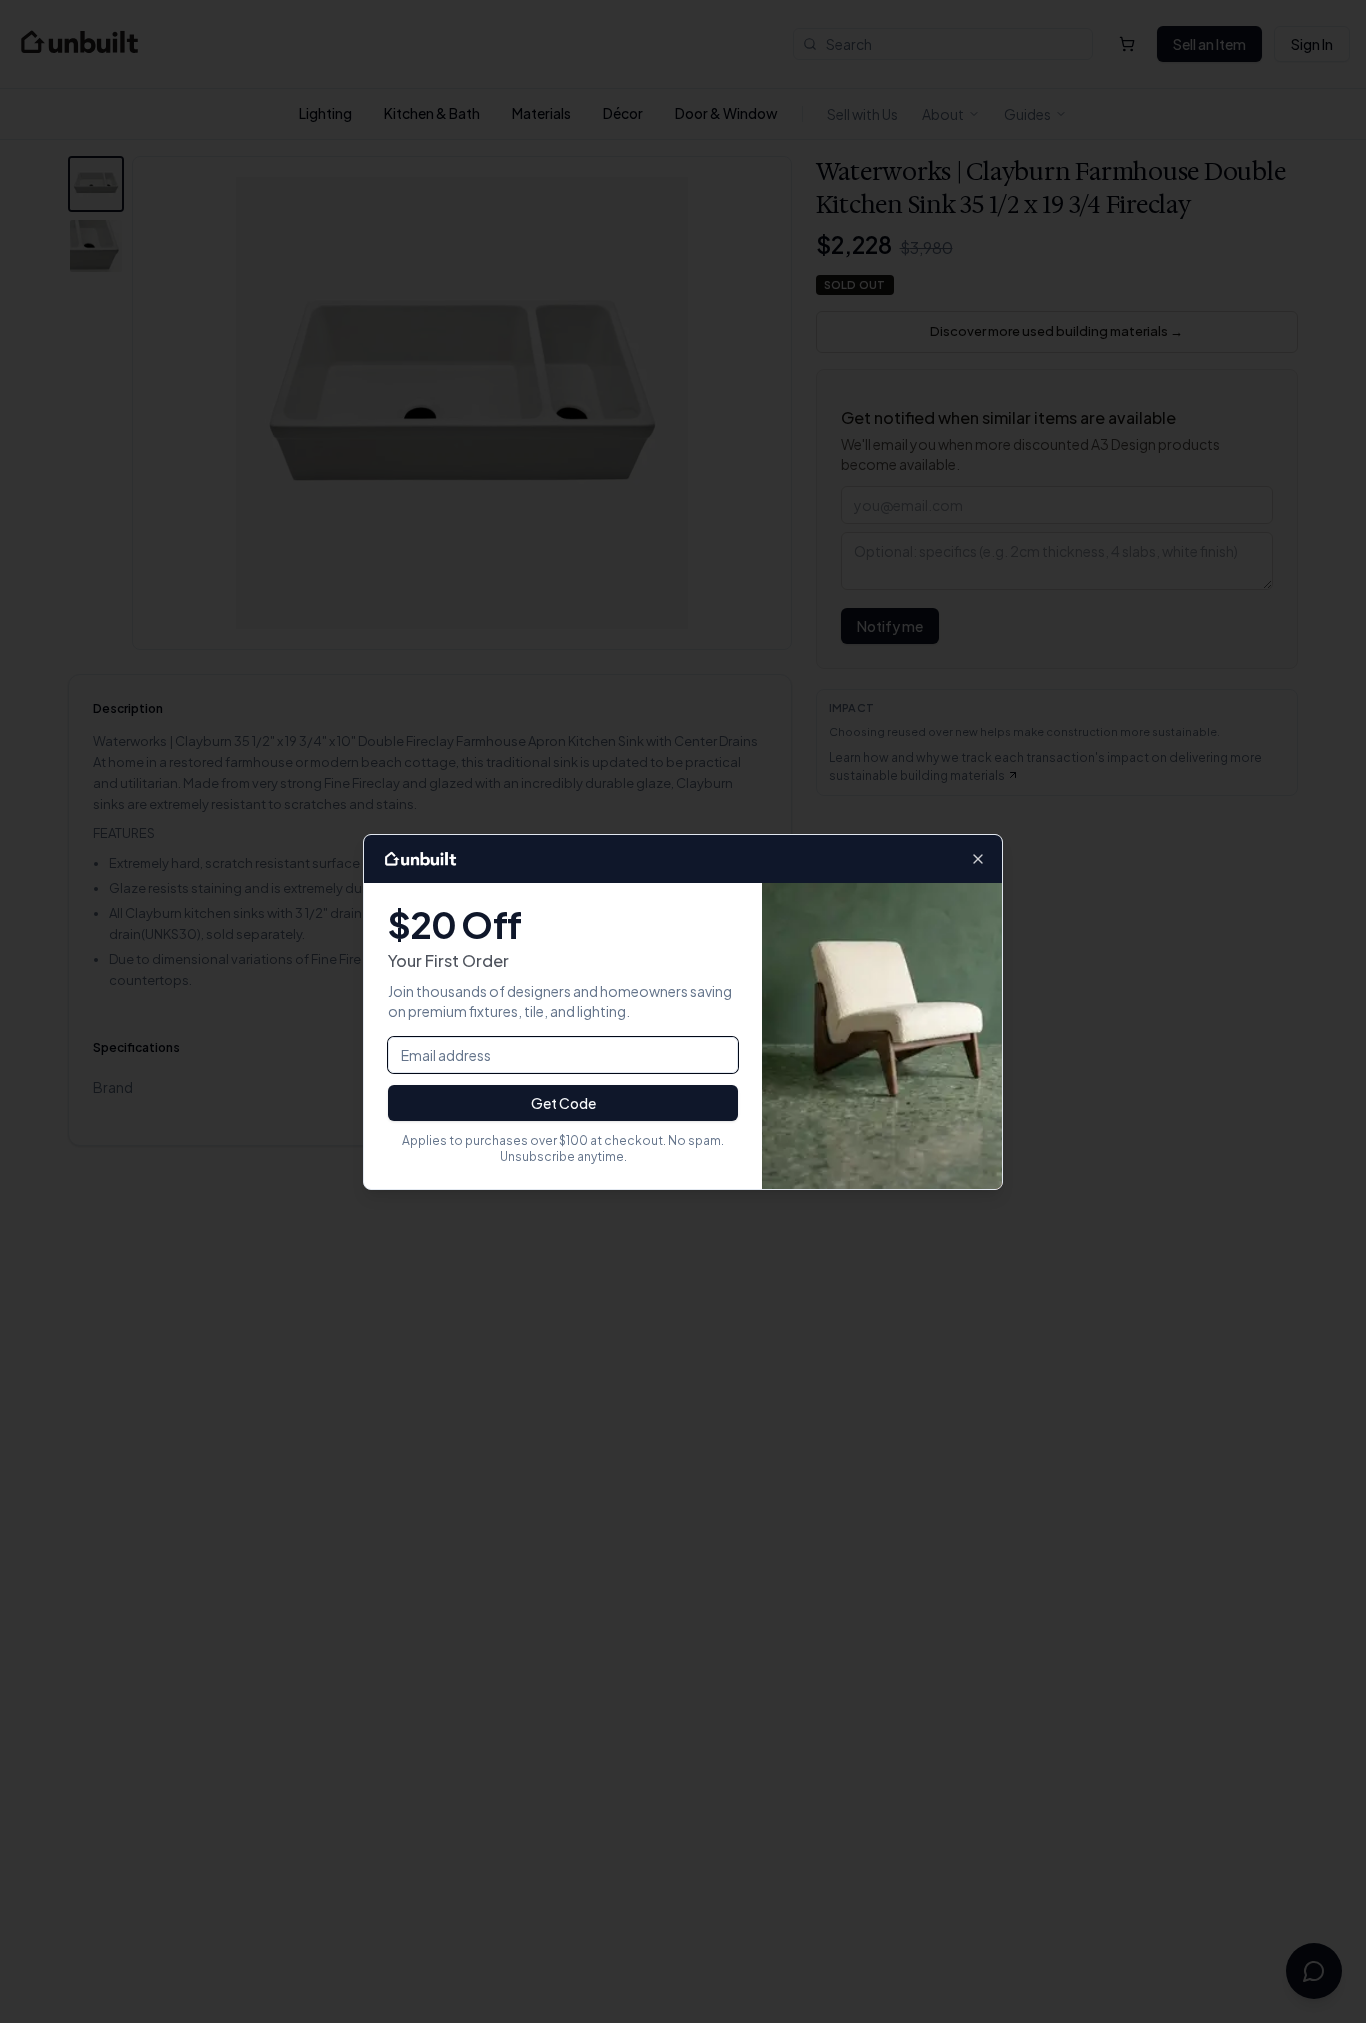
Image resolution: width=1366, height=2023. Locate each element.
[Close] (978, 859)
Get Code (563, 1103)
